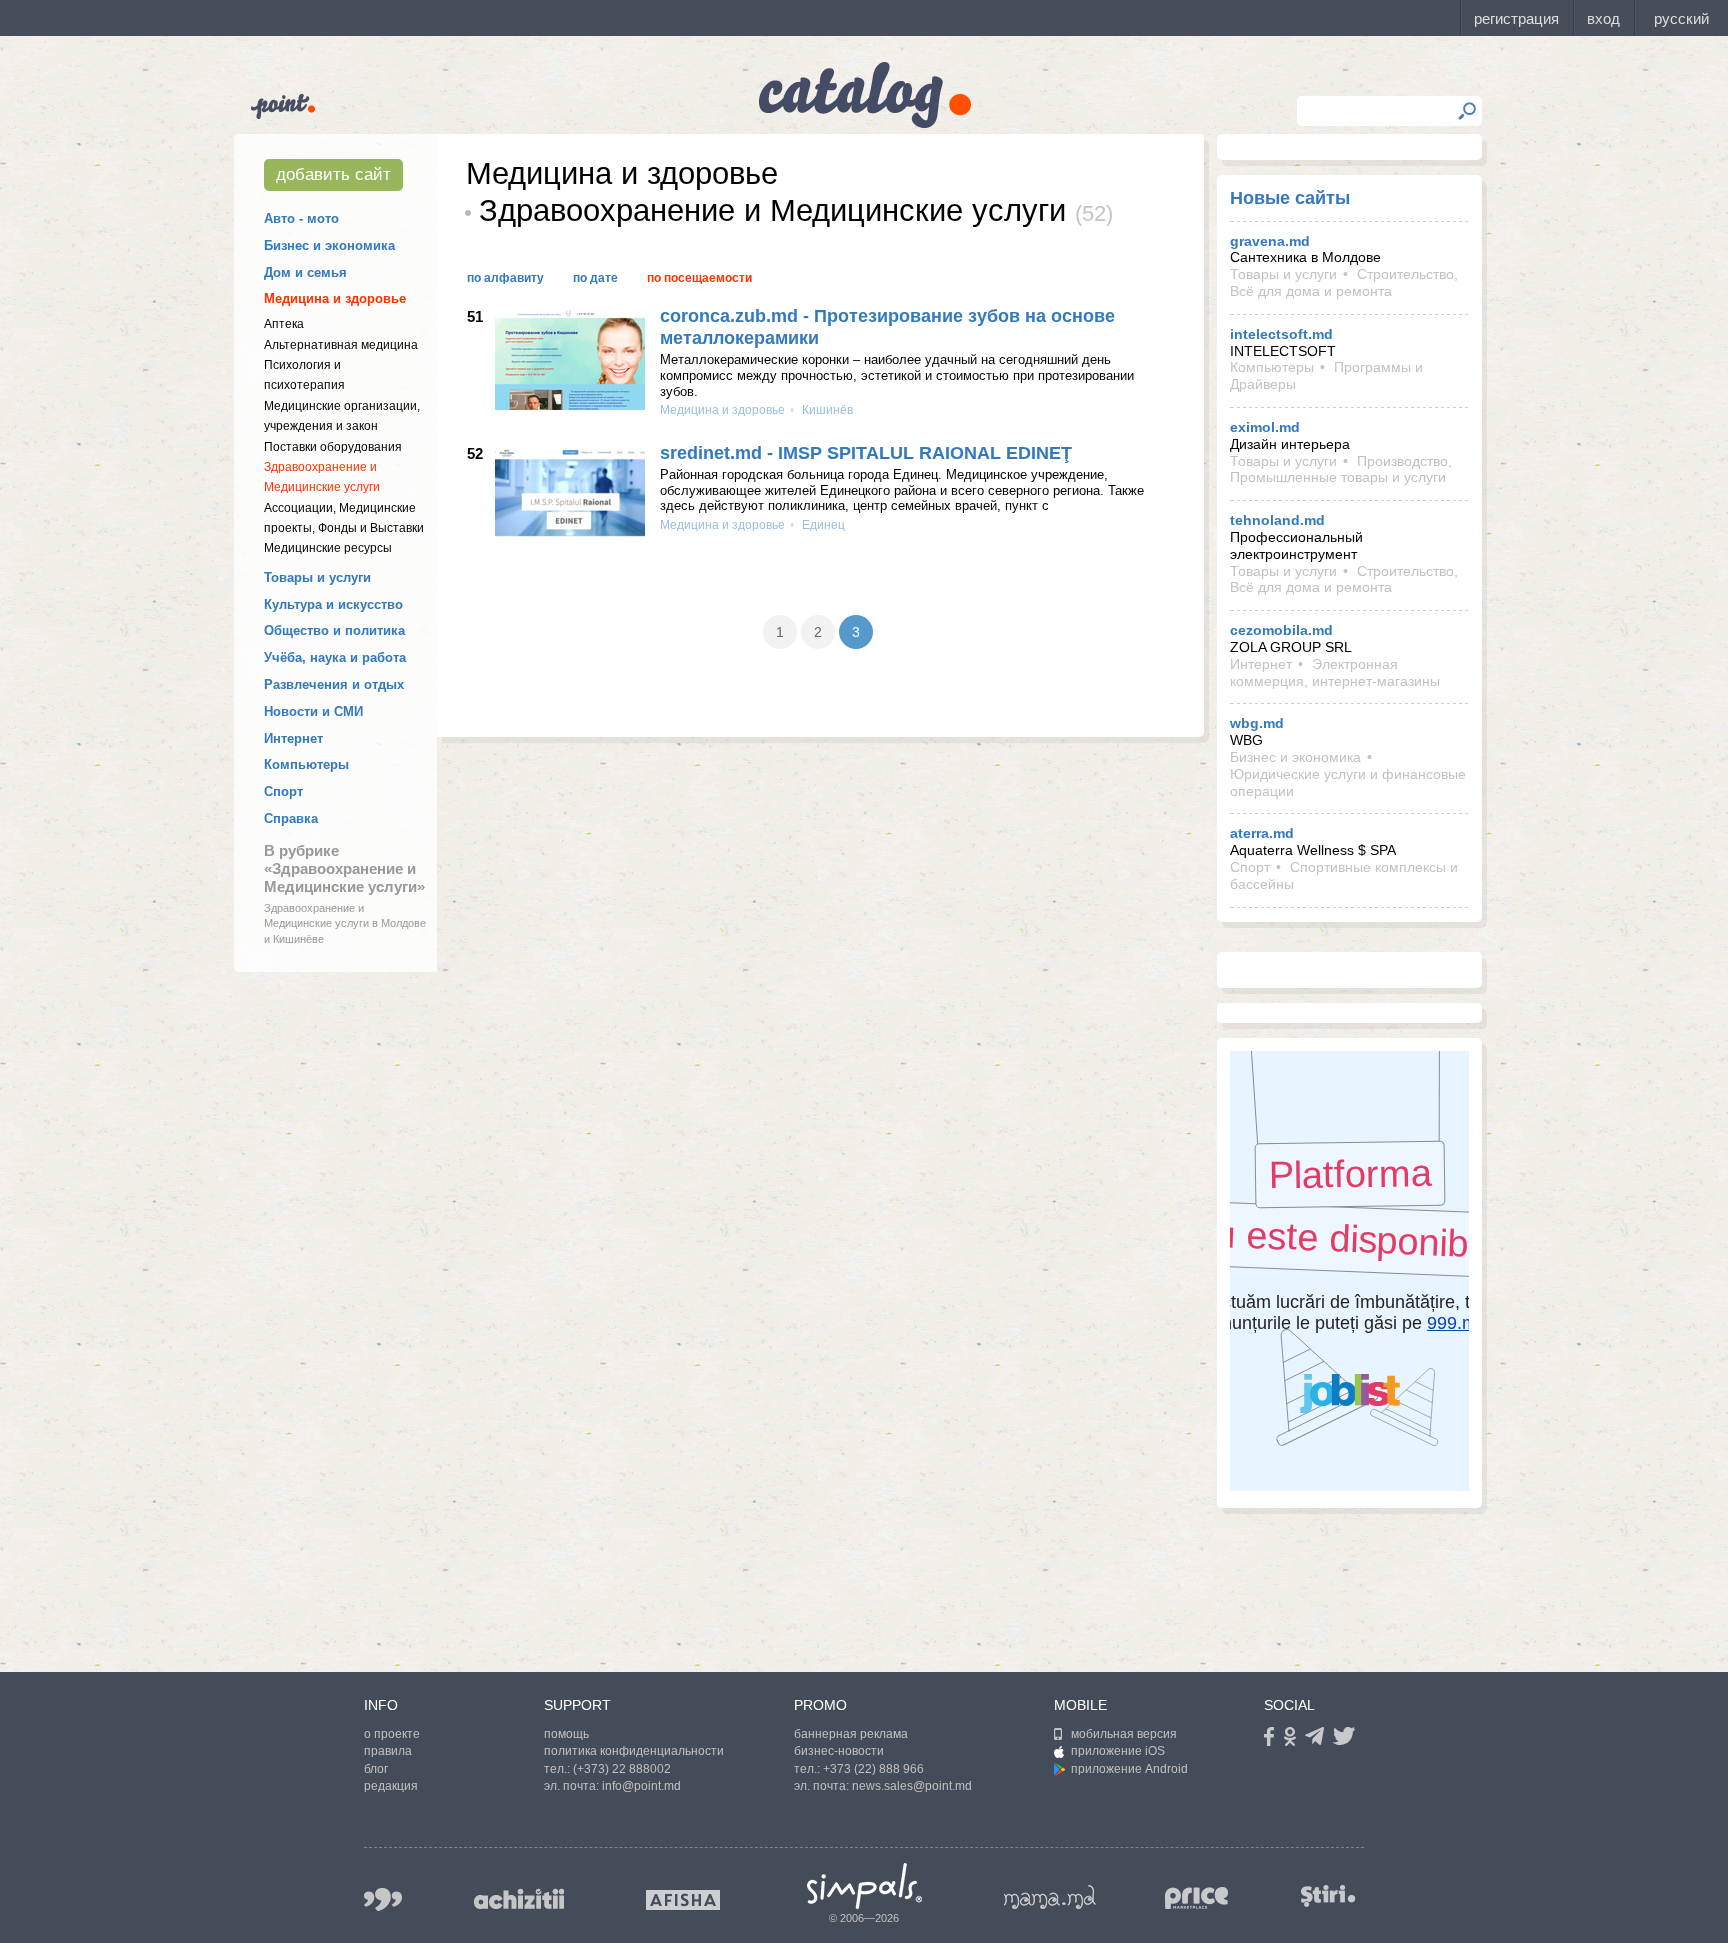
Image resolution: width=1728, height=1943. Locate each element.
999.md (383, 1899)
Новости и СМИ (313, 711)
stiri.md (1328, 1895)
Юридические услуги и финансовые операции (1348, 782)
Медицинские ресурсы (328, 548)
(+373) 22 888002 (622, 1769)
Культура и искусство (333, 604)
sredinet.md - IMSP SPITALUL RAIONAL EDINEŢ (866, 453)
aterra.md (1262, 833)
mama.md (1050, 1897)
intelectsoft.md (1281, 334)
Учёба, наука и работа (335, 657)
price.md (1197, 1898)
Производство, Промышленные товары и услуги (1341, 469)
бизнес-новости (839, 1751)
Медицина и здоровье (335, 298)
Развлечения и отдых (334, 684)
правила (388, 1751)
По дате (595, 278)
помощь (566, 1734)
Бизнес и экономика (329, 245)
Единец (822, 525)
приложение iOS (1118, 1751)
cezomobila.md (1281, 630)
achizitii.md (519, 1899)
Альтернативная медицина (341, 345)
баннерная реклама (851, 1734)
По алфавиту (505, 278)
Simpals (864, 1886)
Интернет (293, 738)
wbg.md (1257, 723)
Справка (291, 818)
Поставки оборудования (333, 447)
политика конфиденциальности (634, 1751)
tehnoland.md (1277, 520)
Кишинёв (826, 410)
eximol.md (1265, 427)
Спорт (283, 791)
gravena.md (1270, 241)
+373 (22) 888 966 (873, 1769)
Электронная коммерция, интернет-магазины (1335, 672)
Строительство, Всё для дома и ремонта (1344, 282)
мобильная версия (1124, 1734)
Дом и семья (305, 272)
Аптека (284, 324)
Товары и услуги (317, 577)
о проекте (392, 1734)
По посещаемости (699, 278)
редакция (391, 1786)
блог (376, 1769)
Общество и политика (334, 630)
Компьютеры (306, 764)
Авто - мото (301, 218)
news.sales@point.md (912, 1786)
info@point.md (641, 1786)
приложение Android (1129, 1769)
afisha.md (683, 1900)
